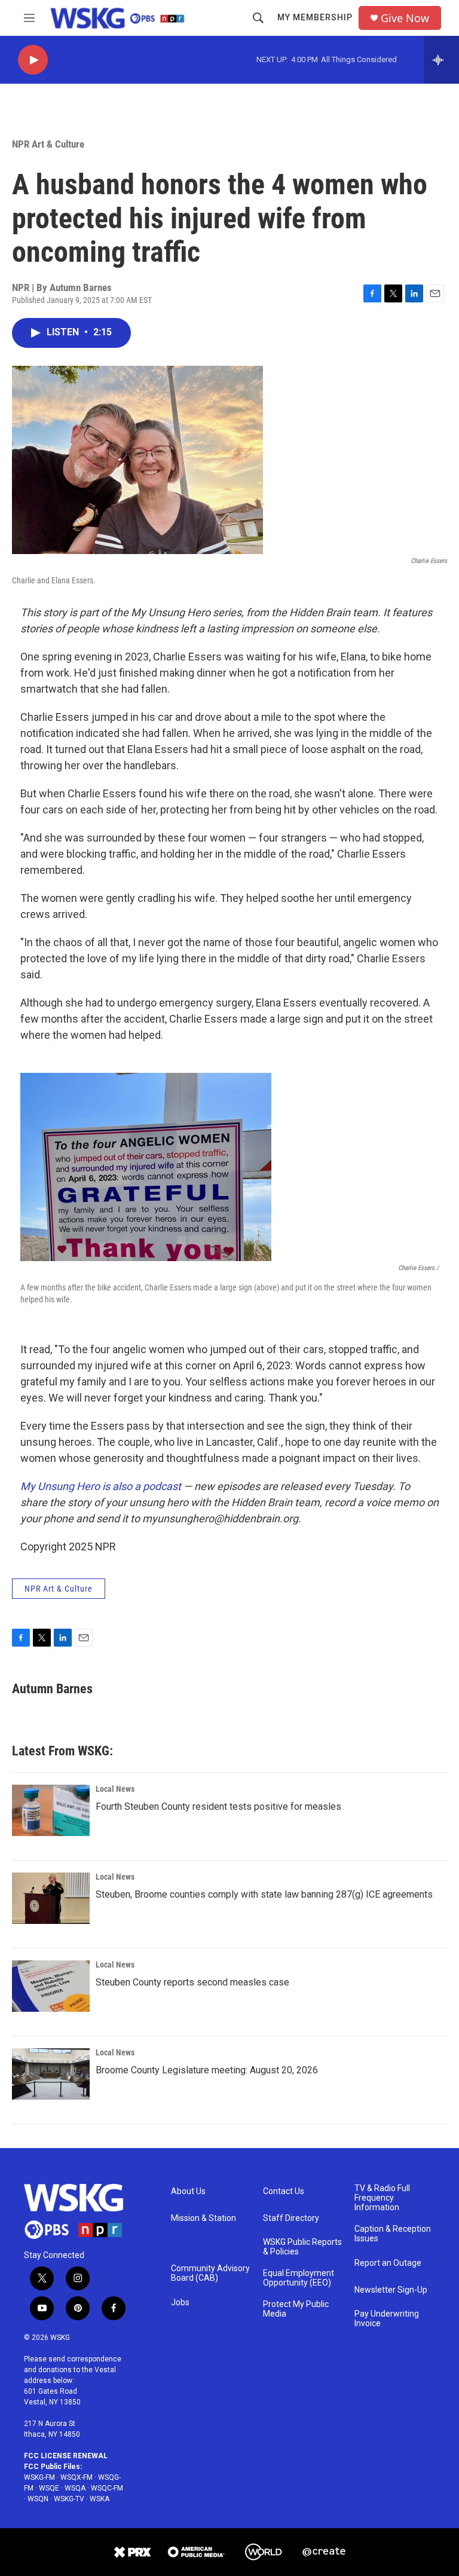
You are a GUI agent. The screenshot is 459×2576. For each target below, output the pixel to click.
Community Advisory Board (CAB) (210, 2273)
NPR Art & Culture (48, 144)
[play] (33, 60)
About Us (188, 2191)
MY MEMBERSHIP (315, 17)
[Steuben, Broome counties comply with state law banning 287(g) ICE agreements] (51, 1898)
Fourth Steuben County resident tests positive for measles (218, 1806)
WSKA (100, 2499)
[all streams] (441, 60)
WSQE (49, 2488)
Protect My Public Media (296, 2309)
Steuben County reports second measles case (192, 1982)
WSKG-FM (39, 2477)
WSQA (75, 2488)
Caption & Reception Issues (393, 2234)
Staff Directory (291, 2218)
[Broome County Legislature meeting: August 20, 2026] (51, 2074)
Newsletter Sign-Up (391, 2290)
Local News (115, 1789)
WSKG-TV (69, 2499)
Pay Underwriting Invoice (387, 2319)
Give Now (405, 18)
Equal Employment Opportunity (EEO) (299, 2278)
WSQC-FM (107, 2488)
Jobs (180, 2303)
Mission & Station (204, 2218)
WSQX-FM (76, 2477)
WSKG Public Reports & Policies (302, 2247)
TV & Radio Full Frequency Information (382, 2198)
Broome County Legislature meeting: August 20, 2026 (207, 2070)
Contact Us (284, 2191)
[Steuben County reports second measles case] (51, 1986)
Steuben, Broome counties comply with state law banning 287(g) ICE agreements (264, 1894)
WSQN (38, 2499)
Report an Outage (388, 2263)
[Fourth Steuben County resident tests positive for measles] (51, 1810)
